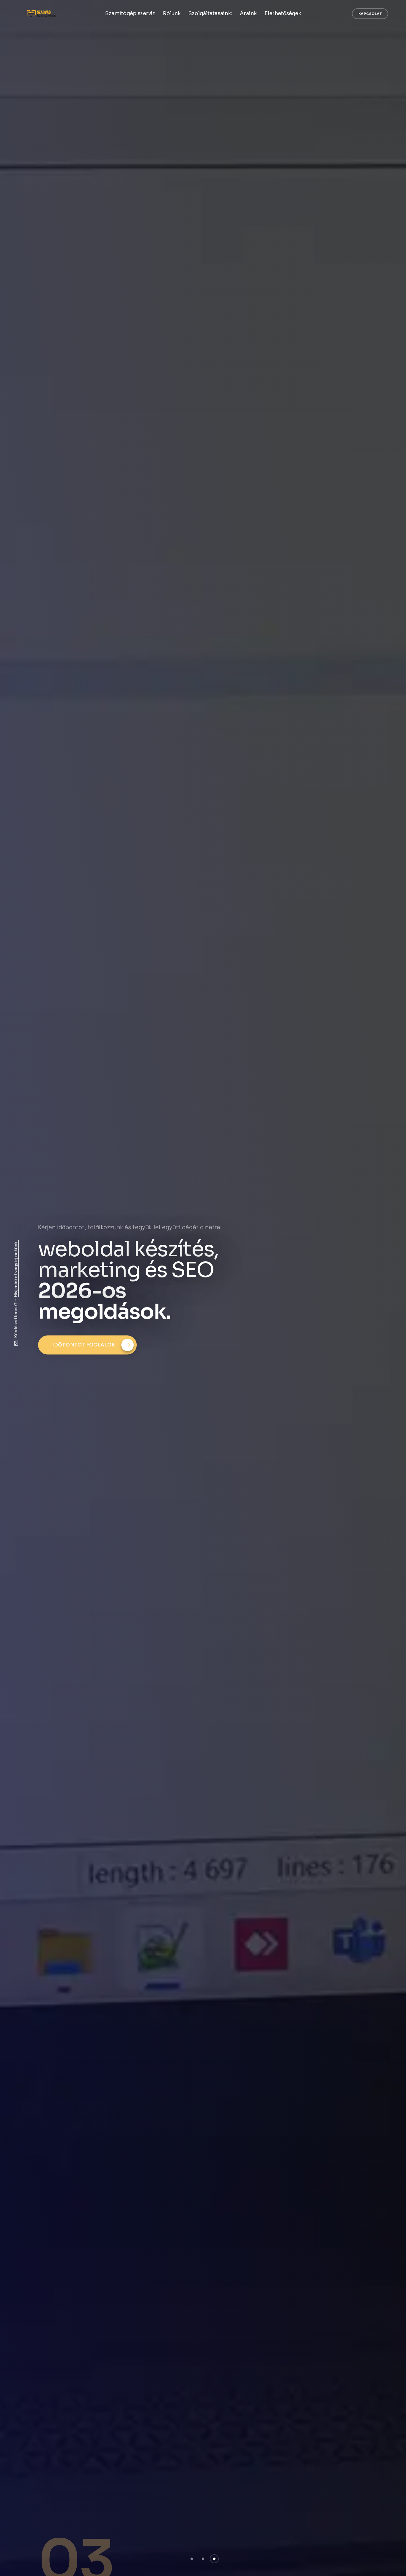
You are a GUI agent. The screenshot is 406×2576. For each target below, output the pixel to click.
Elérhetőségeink (78, 1324)
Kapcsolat (370, 14)
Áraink (248, 14)
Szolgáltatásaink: (210, 14)
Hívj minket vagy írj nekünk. (15, 1268)
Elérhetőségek (283, 14)
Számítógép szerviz (130, 14)
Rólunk (172, 14)
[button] (192, 2559)
